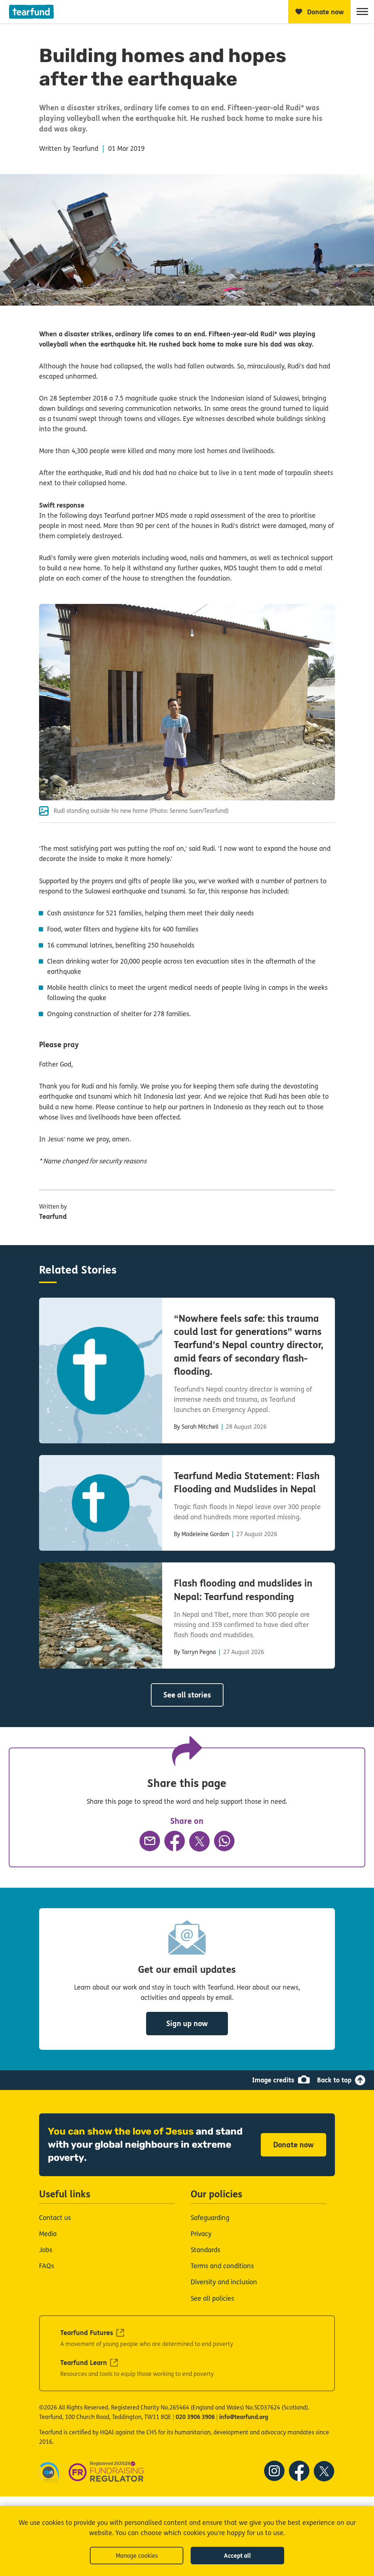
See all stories (187, 1695)
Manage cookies (137, 2556)
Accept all (237, 2556)
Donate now (293, 2145)
